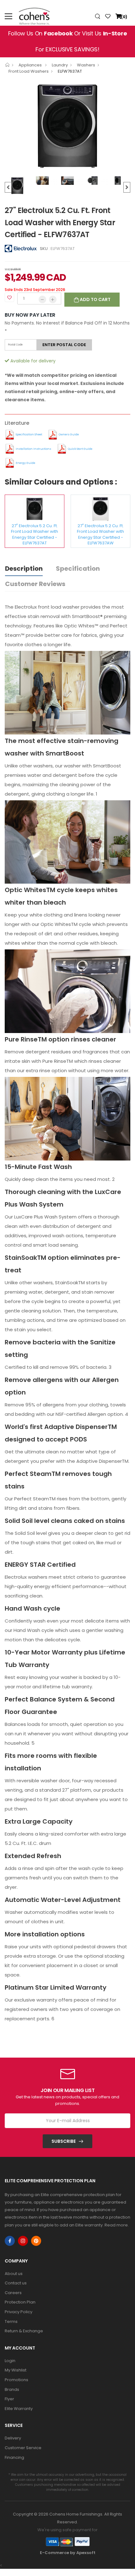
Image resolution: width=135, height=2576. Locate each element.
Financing (14, 2457)
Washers (86, 65)
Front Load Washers (29, 71)
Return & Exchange (24, 2331)
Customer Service (23, 2448)
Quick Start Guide (80, 449)
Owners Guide (69, 434)
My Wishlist (16, 2370)
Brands (12, 2389)
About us (14, 2274)
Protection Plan (20, 2302)
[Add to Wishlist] (9, 297)
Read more (116, 2225)
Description (24, 569)
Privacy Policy (19, 2312)
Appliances (31, 65)
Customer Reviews (35, 584)
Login (10, 2361)
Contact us (16, 2283)
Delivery (13, 2438)
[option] (67, 126)
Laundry (60, 65)
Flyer (9, 2399)
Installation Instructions (33, 449)
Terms (11, 2322)
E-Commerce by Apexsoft (68, 2553)
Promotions (16, 2380)
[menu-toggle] (8, 16)
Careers (13, 2293)
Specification (78, 569)
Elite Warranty (19, 2409)
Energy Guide (25, 463)
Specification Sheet (29, 434)
